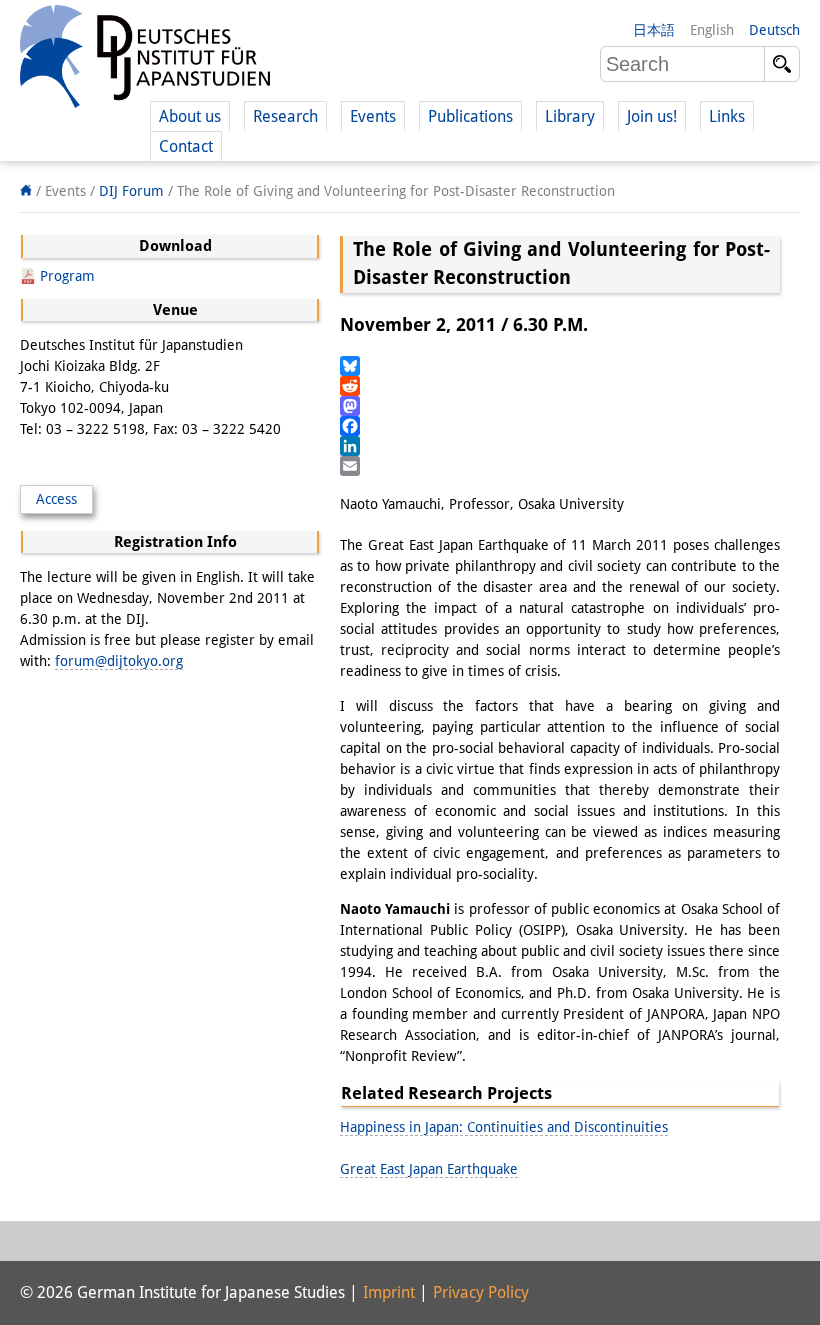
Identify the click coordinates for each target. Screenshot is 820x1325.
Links (727, 116)
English (712, 30)
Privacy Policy (481, 1292)
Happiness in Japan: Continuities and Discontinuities (504, 1127)
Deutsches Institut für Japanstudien (145, 60)
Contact (186, 146)
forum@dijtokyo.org (119, 661)
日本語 (654, 30)
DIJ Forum (131, 191)
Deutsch (774, 30)
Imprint (389, 1292)
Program (67, 276)
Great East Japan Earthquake (429, 1169)
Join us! (652, 116)
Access (56, 499)
